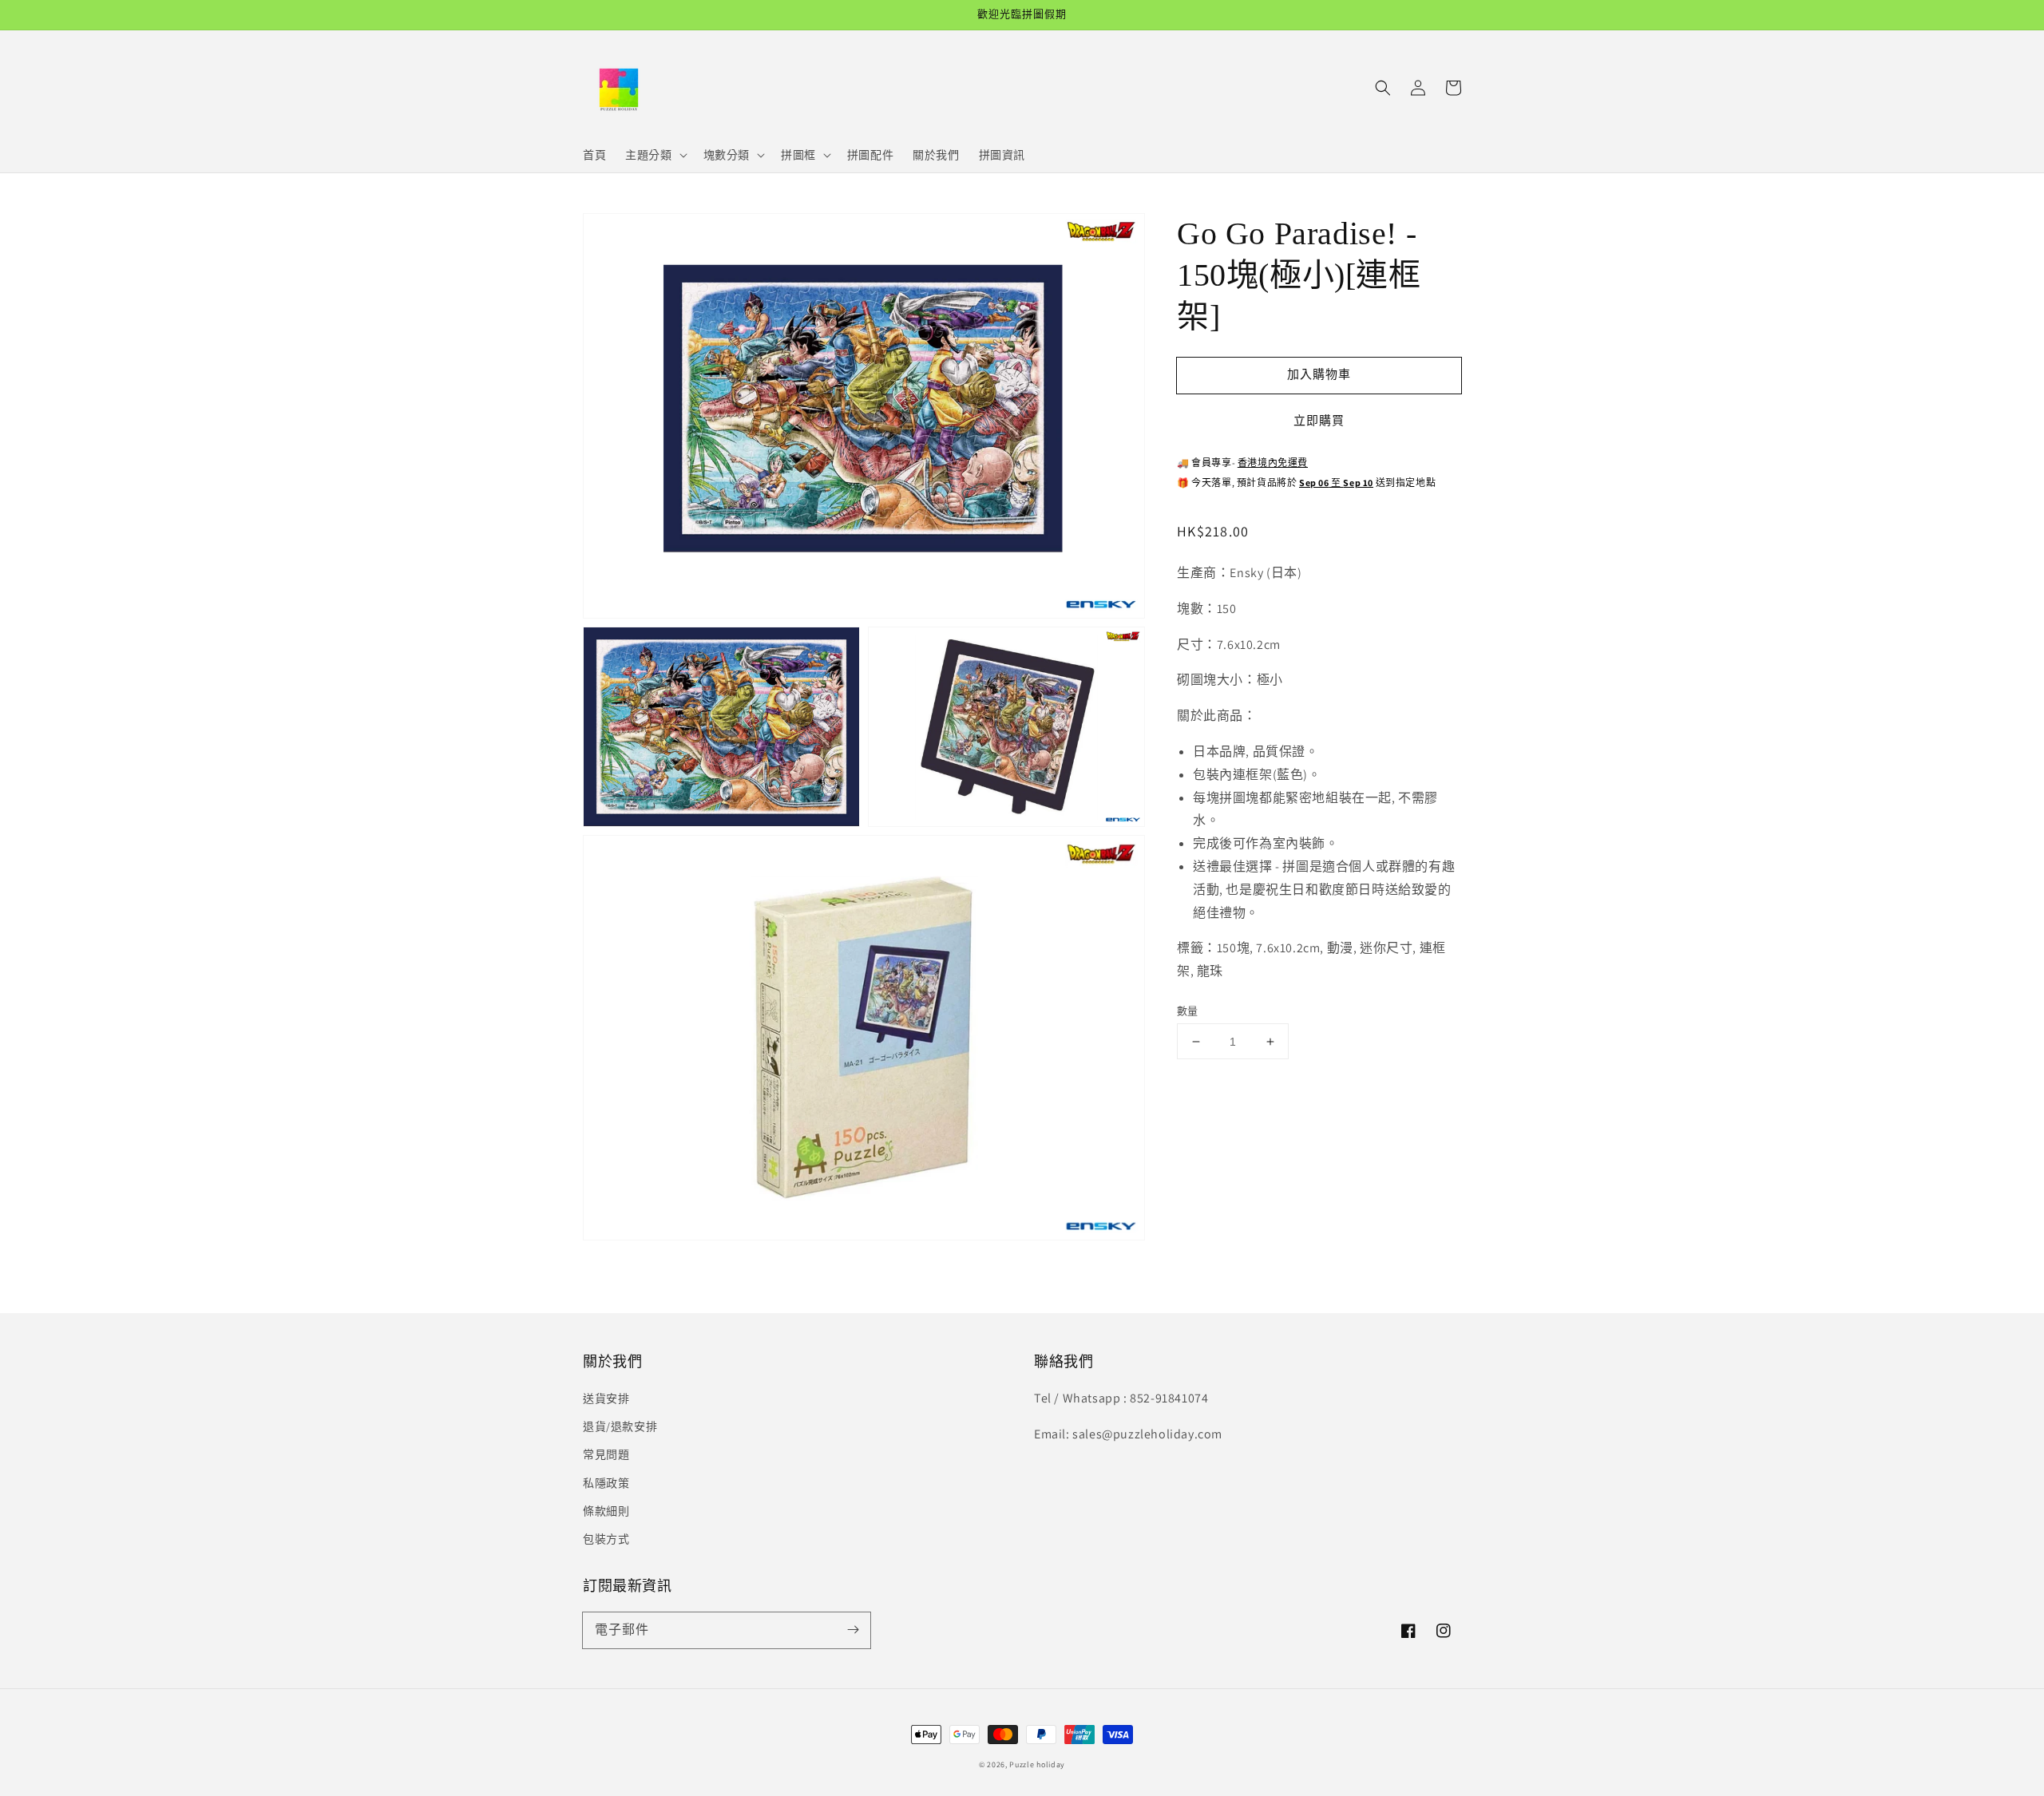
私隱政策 (606, 1483)
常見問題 (606, 1454)
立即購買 (1319, 420)
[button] (1383, 88)
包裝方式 (606, 1539)
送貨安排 (606, 1398)
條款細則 (606, 1511)
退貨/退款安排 (620, 1426)
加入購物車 (1319, 374)
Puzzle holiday (1037, 1764)
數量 (1188, 1011)
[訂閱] (853, 1630)
